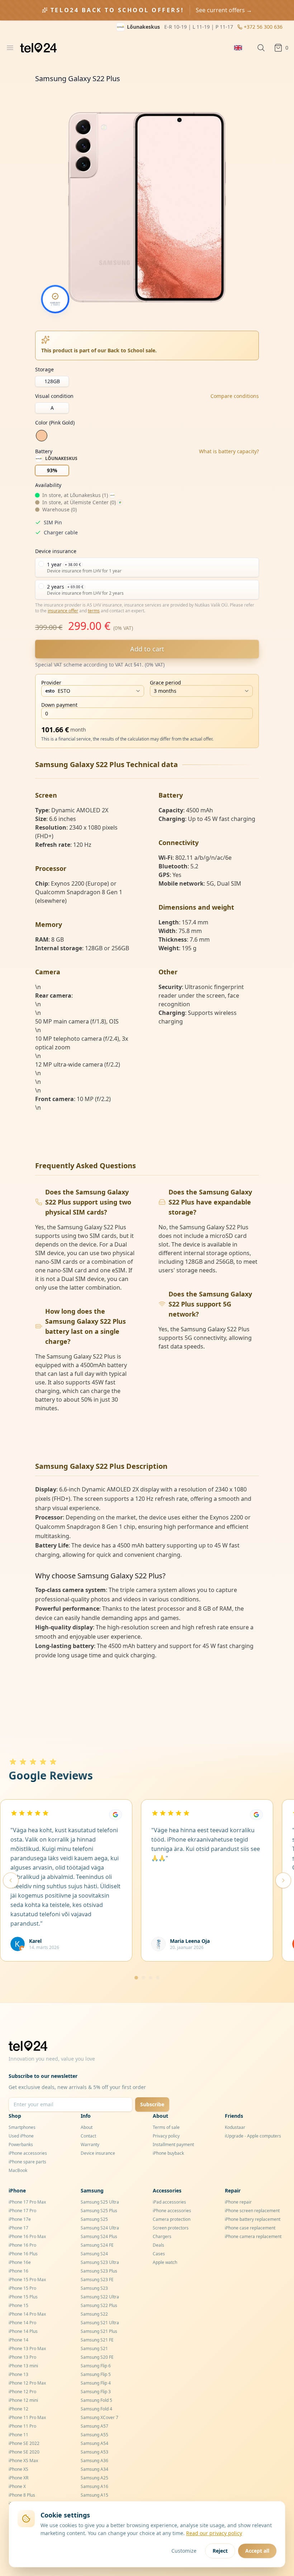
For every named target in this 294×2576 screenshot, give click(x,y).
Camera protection (172, 2219)
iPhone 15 (18, 2305)
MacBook (18, 2170)
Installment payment (173, 2145)
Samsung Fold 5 (96, 2400)
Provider (51, 683)
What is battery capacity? (229, 451)
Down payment (59, 705)
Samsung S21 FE (97, 2340)
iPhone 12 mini (23, 2400)
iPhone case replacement (250, 2228)
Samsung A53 (94, 2452)
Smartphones (22, 2127)
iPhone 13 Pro (22, 2357)
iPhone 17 (18, 2228)
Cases (159, 2254)
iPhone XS (18, 2469)
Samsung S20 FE (97, 2357)
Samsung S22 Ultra (100, 2297)
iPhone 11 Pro (22, 2426)
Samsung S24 (94, 2254)
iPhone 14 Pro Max (27, 2314)
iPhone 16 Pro (22, 2245)
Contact (88, 2136)
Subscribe (152, 2104)
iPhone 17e (20, 2219)
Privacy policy (166, 2136)
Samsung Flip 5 (96, 2374)
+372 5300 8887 (264, 27)
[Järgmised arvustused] (283, 1880)
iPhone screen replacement (252, 2211)
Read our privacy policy (214, 2533)
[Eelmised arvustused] (11, 1880)
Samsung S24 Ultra (100, 2228)
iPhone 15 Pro (22, 2288)
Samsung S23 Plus (99, 2271)
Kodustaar (235, 2127)
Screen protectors (171, 2228)
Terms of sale (166, 2127)
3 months (165, 691)
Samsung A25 (94, 2478)
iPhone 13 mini (23, 2366)
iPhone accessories (28, 2153)
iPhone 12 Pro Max (27, 2383)
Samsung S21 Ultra (100, 2323)
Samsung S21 (94, 2348)
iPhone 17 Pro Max (27, 2202)
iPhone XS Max (23, 2461)
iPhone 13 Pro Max (27, 2348)
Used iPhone (21, 2136)
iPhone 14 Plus (23, 2331)
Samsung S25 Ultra (100, 2202)
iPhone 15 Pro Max (27, 2280)
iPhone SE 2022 (24, 2443)
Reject (220, 2551)
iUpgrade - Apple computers (253, 2136)
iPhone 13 (18, 2374)
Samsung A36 (94, 2461)
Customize (184, 2551)
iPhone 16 (18, 2271)
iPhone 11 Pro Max (27, 2417)
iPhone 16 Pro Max (27, 2236)
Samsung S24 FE (97, 2245)
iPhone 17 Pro (22, 2211)
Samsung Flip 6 (96, 2366)
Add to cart (147, 649)
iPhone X (17, 2486)
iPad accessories (169, 2202)
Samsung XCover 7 (99, 2417)
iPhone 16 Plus (23, 2254)
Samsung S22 (94, 2314)
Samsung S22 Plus (99, 2305)
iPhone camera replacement (253, 2236)
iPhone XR (18, 2478)
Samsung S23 (94, 2288)
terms (94, 611)
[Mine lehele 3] (151, 1978)
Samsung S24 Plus (99, 2236)
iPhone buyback (168, 2153)
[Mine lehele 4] (158, 1978)
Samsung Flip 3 (96, 2392)
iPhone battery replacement (253, 2219)
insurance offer (63, 611)
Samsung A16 (94, 2486)
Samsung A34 (94, 2469)
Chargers (162, 2236)
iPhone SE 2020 (24, 2452)
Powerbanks (21, 2145)
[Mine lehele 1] (136, 1978)
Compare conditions (235, 396)
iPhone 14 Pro (22, 2323)
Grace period (165, 683)
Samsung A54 (94, 2443)
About (87, 2127)
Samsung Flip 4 (96, 2383)
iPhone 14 (18, 2340)
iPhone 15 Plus (23, 2297)
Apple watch (165, 2262)
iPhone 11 (18, 2435)
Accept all (257, 2551)
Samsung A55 (94, 2435)
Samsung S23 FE (97, 2280)
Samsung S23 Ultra (100, 2262)
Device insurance (98, 2153)
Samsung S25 (94, 2219)
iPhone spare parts (27, 2162)
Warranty (90, 2145)
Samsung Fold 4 (96, 2409)
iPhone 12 (18, 2409)
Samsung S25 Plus (99, 2211)
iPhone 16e (20, 2262)
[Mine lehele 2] (143, 1978)
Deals (158, 2245)
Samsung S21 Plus (99, 2331)
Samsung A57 (94, 2426)
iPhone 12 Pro (22, 2392)
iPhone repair (238, 2202)
